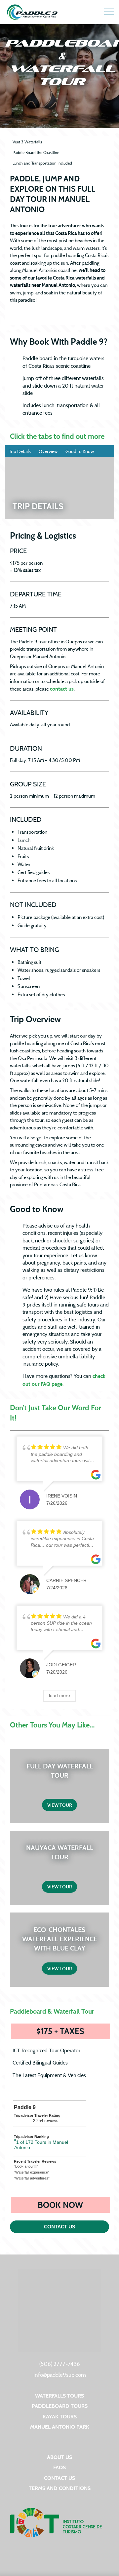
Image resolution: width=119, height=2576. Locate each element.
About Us (59, 2457)
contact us (62, 689)
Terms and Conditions (60, 2488)
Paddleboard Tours (60, 2406)
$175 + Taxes (73, 2031)
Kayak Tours (60, 2417)
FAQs (59, 2467)
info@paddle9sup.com (60, 2375)
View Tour (60, 1805)
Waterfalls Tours (59, 2396)
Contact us (59, 2478)
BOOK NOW (74, 2205)
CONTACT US (59, 2227)
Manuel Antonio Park (60, 2427)
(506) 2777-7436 (60, 2364)
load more (59, 1695)
